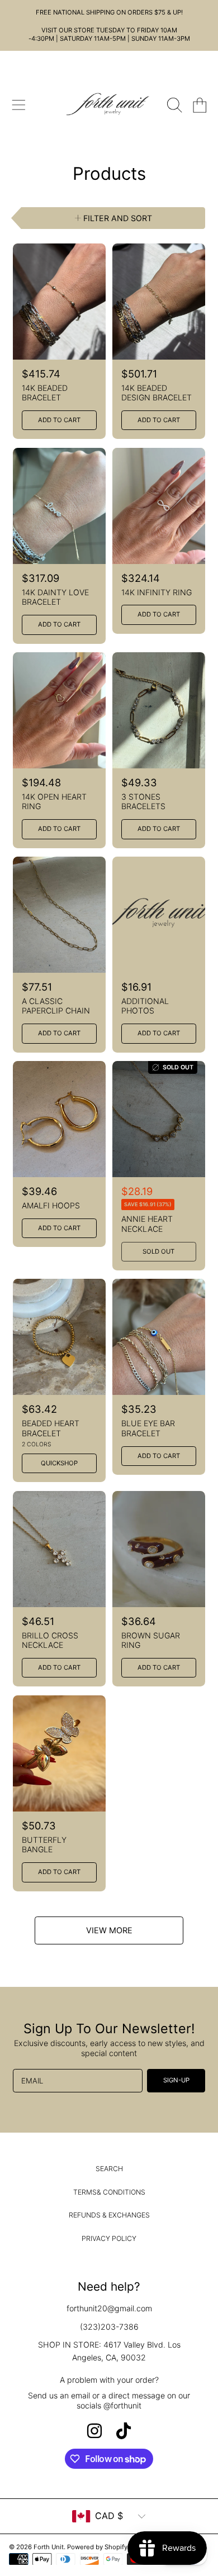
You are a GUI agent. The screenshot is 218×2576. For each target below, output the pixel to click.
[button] (18, 106)
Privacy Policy (109, 2238)
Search (109, 2169)
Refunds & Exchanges (109, 2215)
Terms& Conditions (109, 2192)
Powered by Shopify (97, 2547)
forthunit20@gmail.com (109, 2308)
